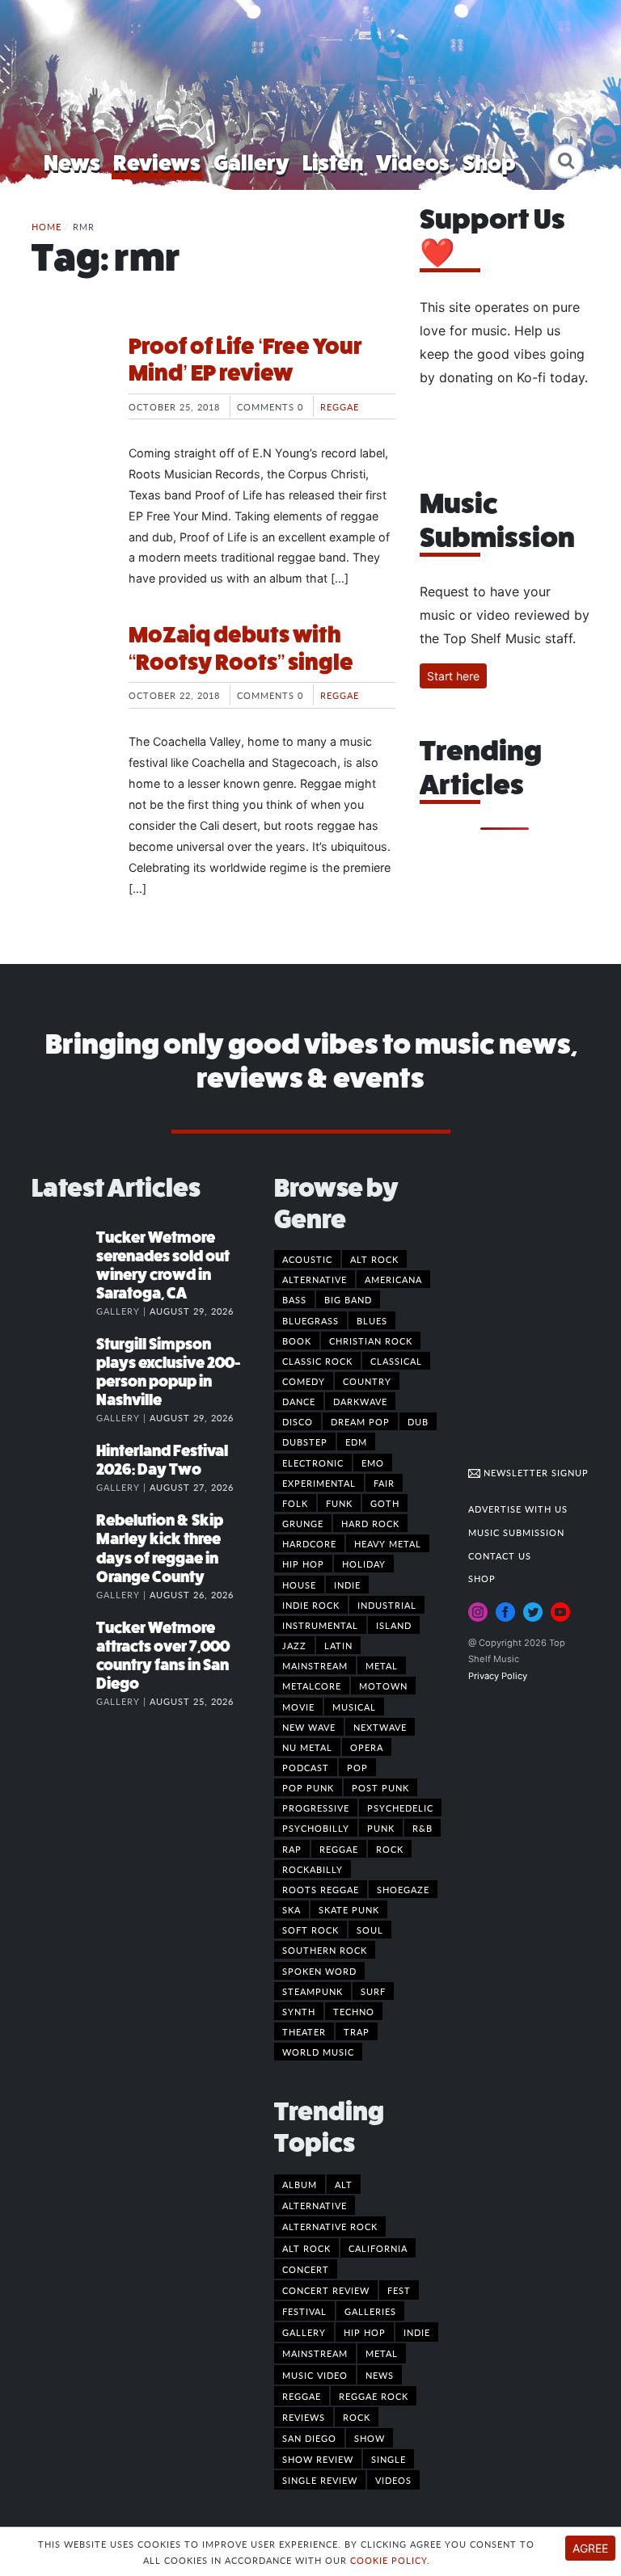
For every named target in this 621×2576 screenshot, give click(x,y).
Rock (390, 1849)
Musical (354, 1707)
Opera (367, 1747)
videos (393, 2480)
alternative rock (330, 2226)
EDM (356, 1442)
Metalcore (312, 1686)
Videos (413, 163)
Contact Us (500, 1555)
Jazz (294, 1645)
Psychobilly (316, 1828)
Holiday (364, 1564)
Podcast (306, 1767)
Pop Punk (308, 1787)
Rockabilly (313, 1869)
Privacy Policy (498, 1676)
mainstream (315, 2353)
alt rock (306, 2248)
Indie (347, 1585)
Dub (418, 1421)
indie (417, 2332)
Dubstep (305, 1442)
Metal (382, 1665)
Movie (298, 1707)
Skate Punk (349, 1909)
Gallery (251, 163)
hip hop (365, 2332)
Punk (381, 1828)
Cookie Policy (389, 2560)
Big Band (348, 1299)
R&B (422, 1828)
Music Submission (516, 1532)
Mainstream (315, 1665)
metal (382, 2353)
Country (367, 1381)
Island (394, 1625)
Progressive (316, 1808)
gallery (304, 2332)
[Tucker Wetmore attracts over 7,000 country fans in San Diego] (64, 1644)
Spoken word (319, 1971)
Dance (299, 1401)
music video (315, 2375)
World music (318, 2052)
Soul (370, 1930)
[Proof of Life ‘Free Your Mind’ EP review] (68, 394)
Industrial (387, 1605)
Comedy (304, 1381)
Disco (298, 1421)
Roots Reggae (321, 1889)
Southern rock (325, 1950)
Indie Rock (311, 1605)
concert (306, 2269)
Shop (489, 163)
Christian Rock (371, 1341)
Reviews (157, 163)
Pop (357, 1767)
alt (344, 2184)
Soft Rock (310, 1930)
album (300, 2184)
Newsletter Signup (534, 1472)
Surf (373, 1991)
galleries (370, 2311)
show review (318, 2459)
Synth (299, 2011)
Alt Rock (374, 1259)
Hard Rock (370, 1523)
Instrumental (320, 1625)
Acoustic (307, 1259)
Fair (384, 1483)
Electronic (313, 1463)
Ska (291, 1909)
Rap (292, 1849)
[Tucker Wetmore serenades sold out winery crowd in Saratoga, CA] (64, 1254)
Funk (339, 1503)
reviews (304, 2417)
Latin (338, 1645)
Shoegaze (403, 1889)
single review (320, 2480)
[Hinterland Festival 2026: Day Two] (64, 1467)
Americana (393, 1279)
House (299, 1585)
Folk (295, 1503)
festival (304, 2311)
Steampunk (313, 1991)
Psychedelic (400, 1808)
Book (297, 1341)
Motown (383, 1686)
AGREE (590, 2548)
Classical (396, 1361)
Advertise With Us (518, 1509)
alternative (315, 2205)
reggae (302, 2396)
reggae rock (374, 2396)
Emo (373, 1463)
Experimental (319, 1483)
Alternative (315, 1279)
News (72, 163)
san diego (309, 2438)
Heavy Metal (388, 1543)
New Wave (309, 1727)
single (389, 2459)
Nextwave (380, 1727)
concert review (326, 2290)
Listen (333, 163)
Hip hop (303, 1564)
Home (46, 226)
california (378, 2248)
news (380, 2375)
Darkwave (360, 1401)
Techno (354, 2011)
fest (399, 2290)
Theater (304, 2031)
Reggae (340, 406)
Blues (372, 1320)
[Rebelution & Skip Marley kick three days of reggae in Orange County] (64, 1537)
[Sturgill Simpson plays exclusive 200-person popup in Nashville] (64, 1361)
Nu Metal (307, 1747)
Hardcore (309, 1543)
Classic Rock (317, 1361)
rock (357, 2417)
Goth (385, 1503)
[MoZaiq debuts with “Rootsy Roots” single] (68, 682)
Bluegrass (310, 1320)
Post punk (380, 1787)
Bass (294, 1299)
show (370, 2438)
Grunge (303, 1523)
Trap (357, 2031)
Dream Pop (360, 1421)
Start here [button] (453, 676)
